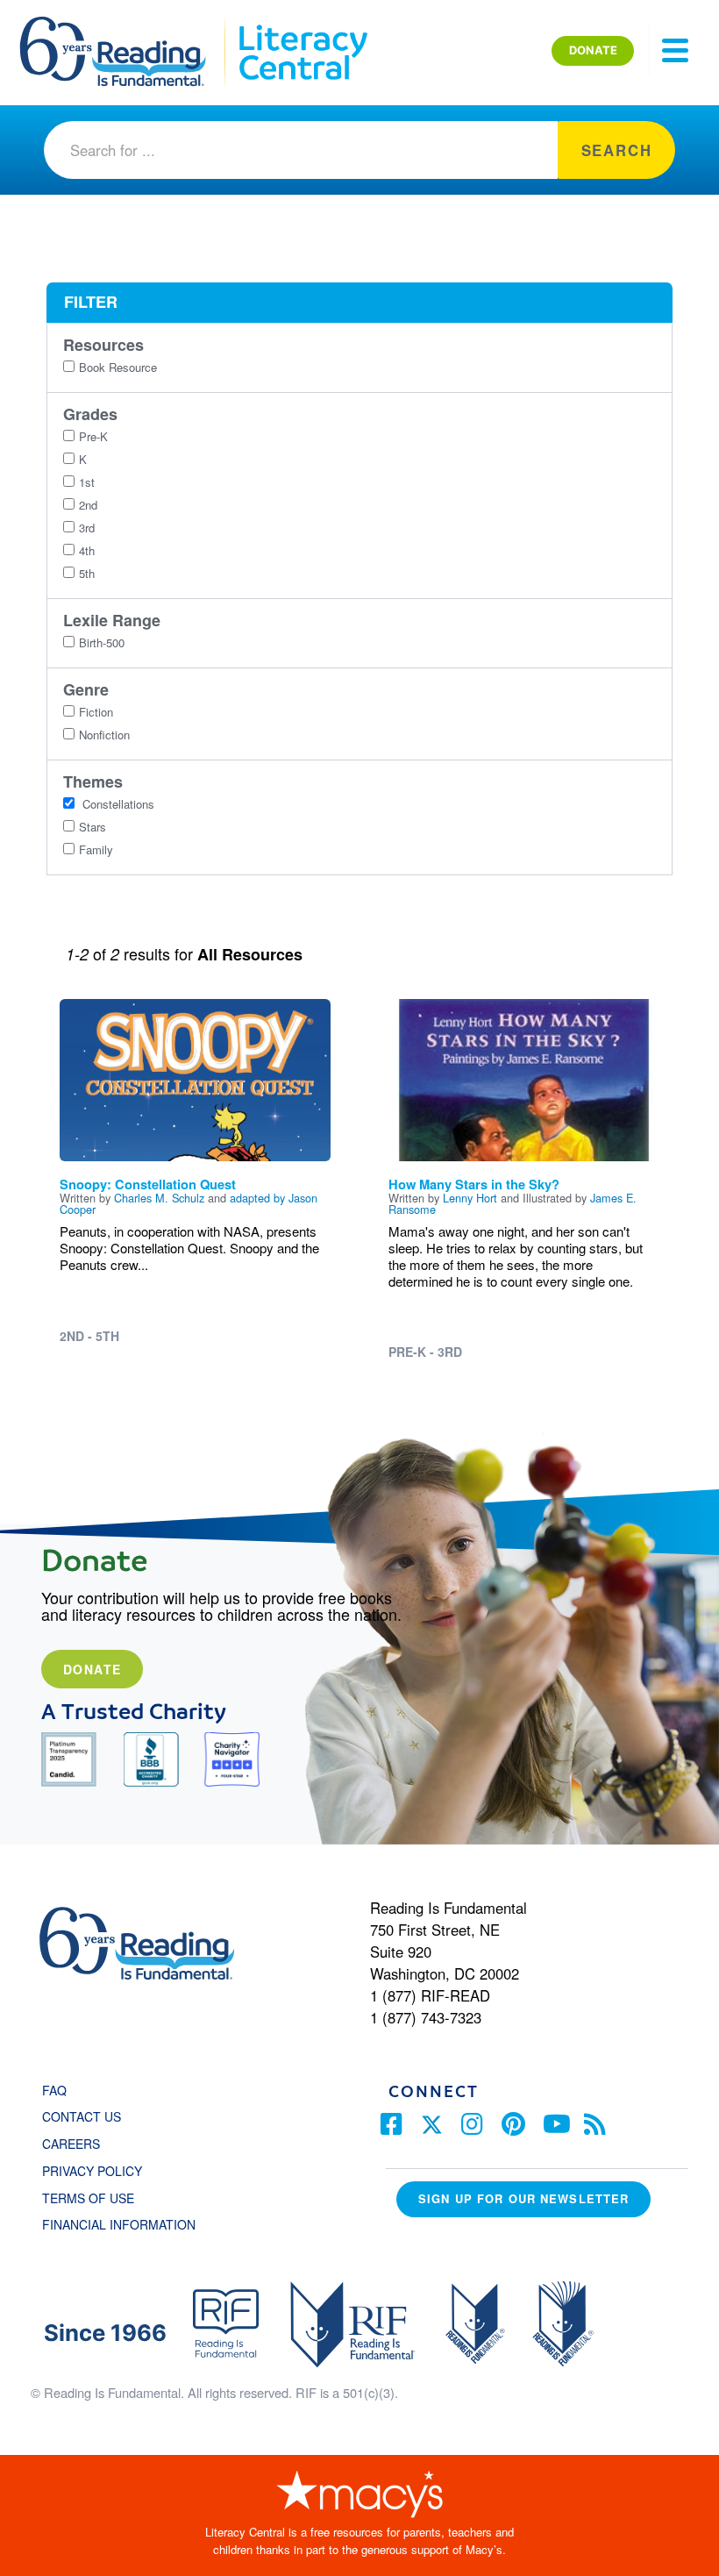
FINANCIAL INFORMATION (119, 2224)
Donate (92, 1669)
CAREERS (71, 2144)
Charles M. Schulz (159, 1198)
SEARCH (617, 150)
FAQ (54, 2090)
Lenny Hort (470, 1198)
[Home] (125, 25)
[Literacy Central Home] (302, 25)
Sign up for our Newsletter (523, 2198)
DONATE (593, 50)
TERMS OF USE (97, 2198)
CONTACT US (87, 2116)
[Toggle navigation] (675, 51)
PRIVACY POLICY (92, 2171)
